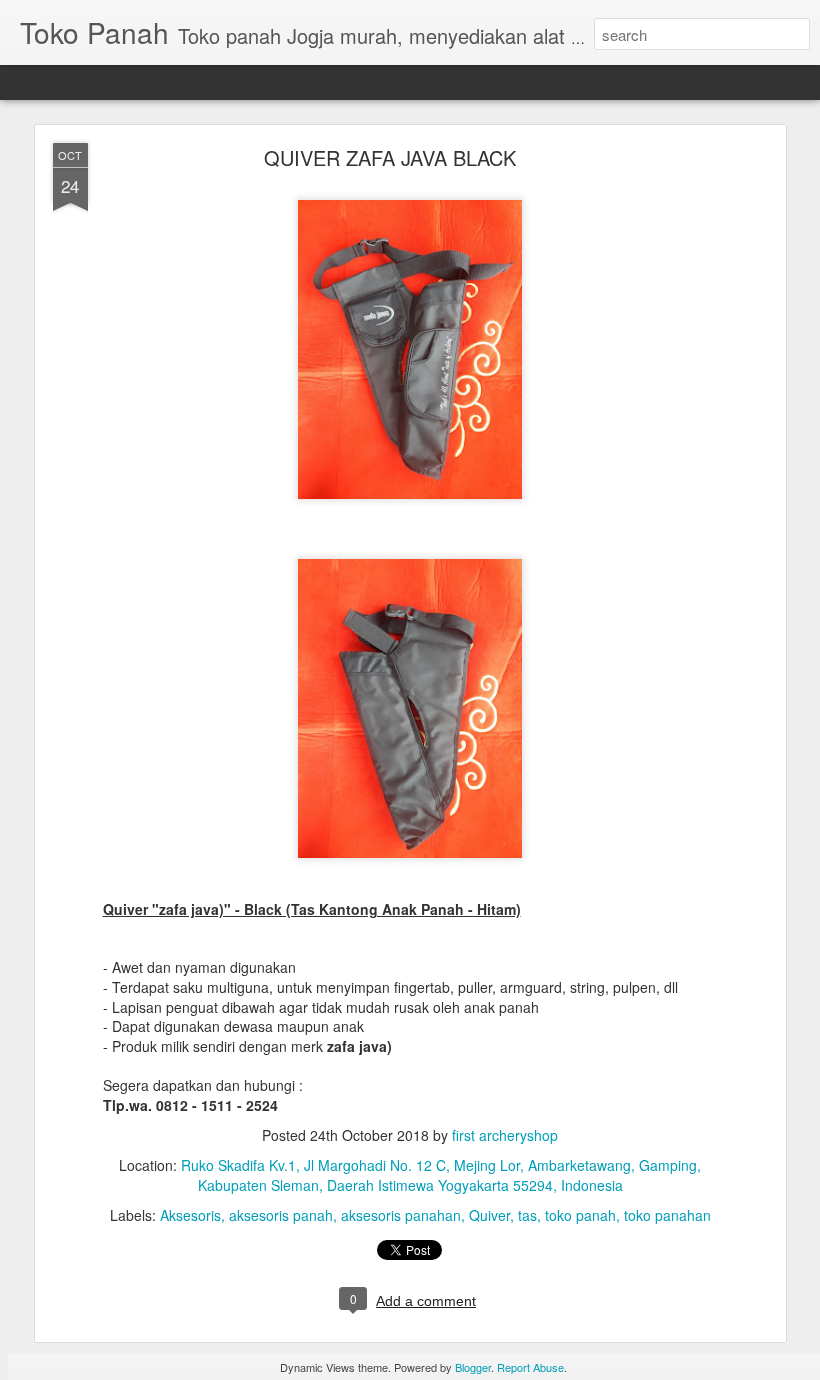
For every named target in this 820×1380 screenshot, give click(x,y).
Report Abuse (530, 1367)
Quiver (489, 1215)
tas (527, 1215)
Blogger (473, 1367)
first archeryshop (505, 1135)
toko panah (580, 1215)
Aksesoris (190, 1215)
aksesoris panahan (401, 1215)
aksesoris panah (281, 1215)
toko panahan (667, 1215)
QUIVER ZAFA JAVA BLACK (390, 157)
